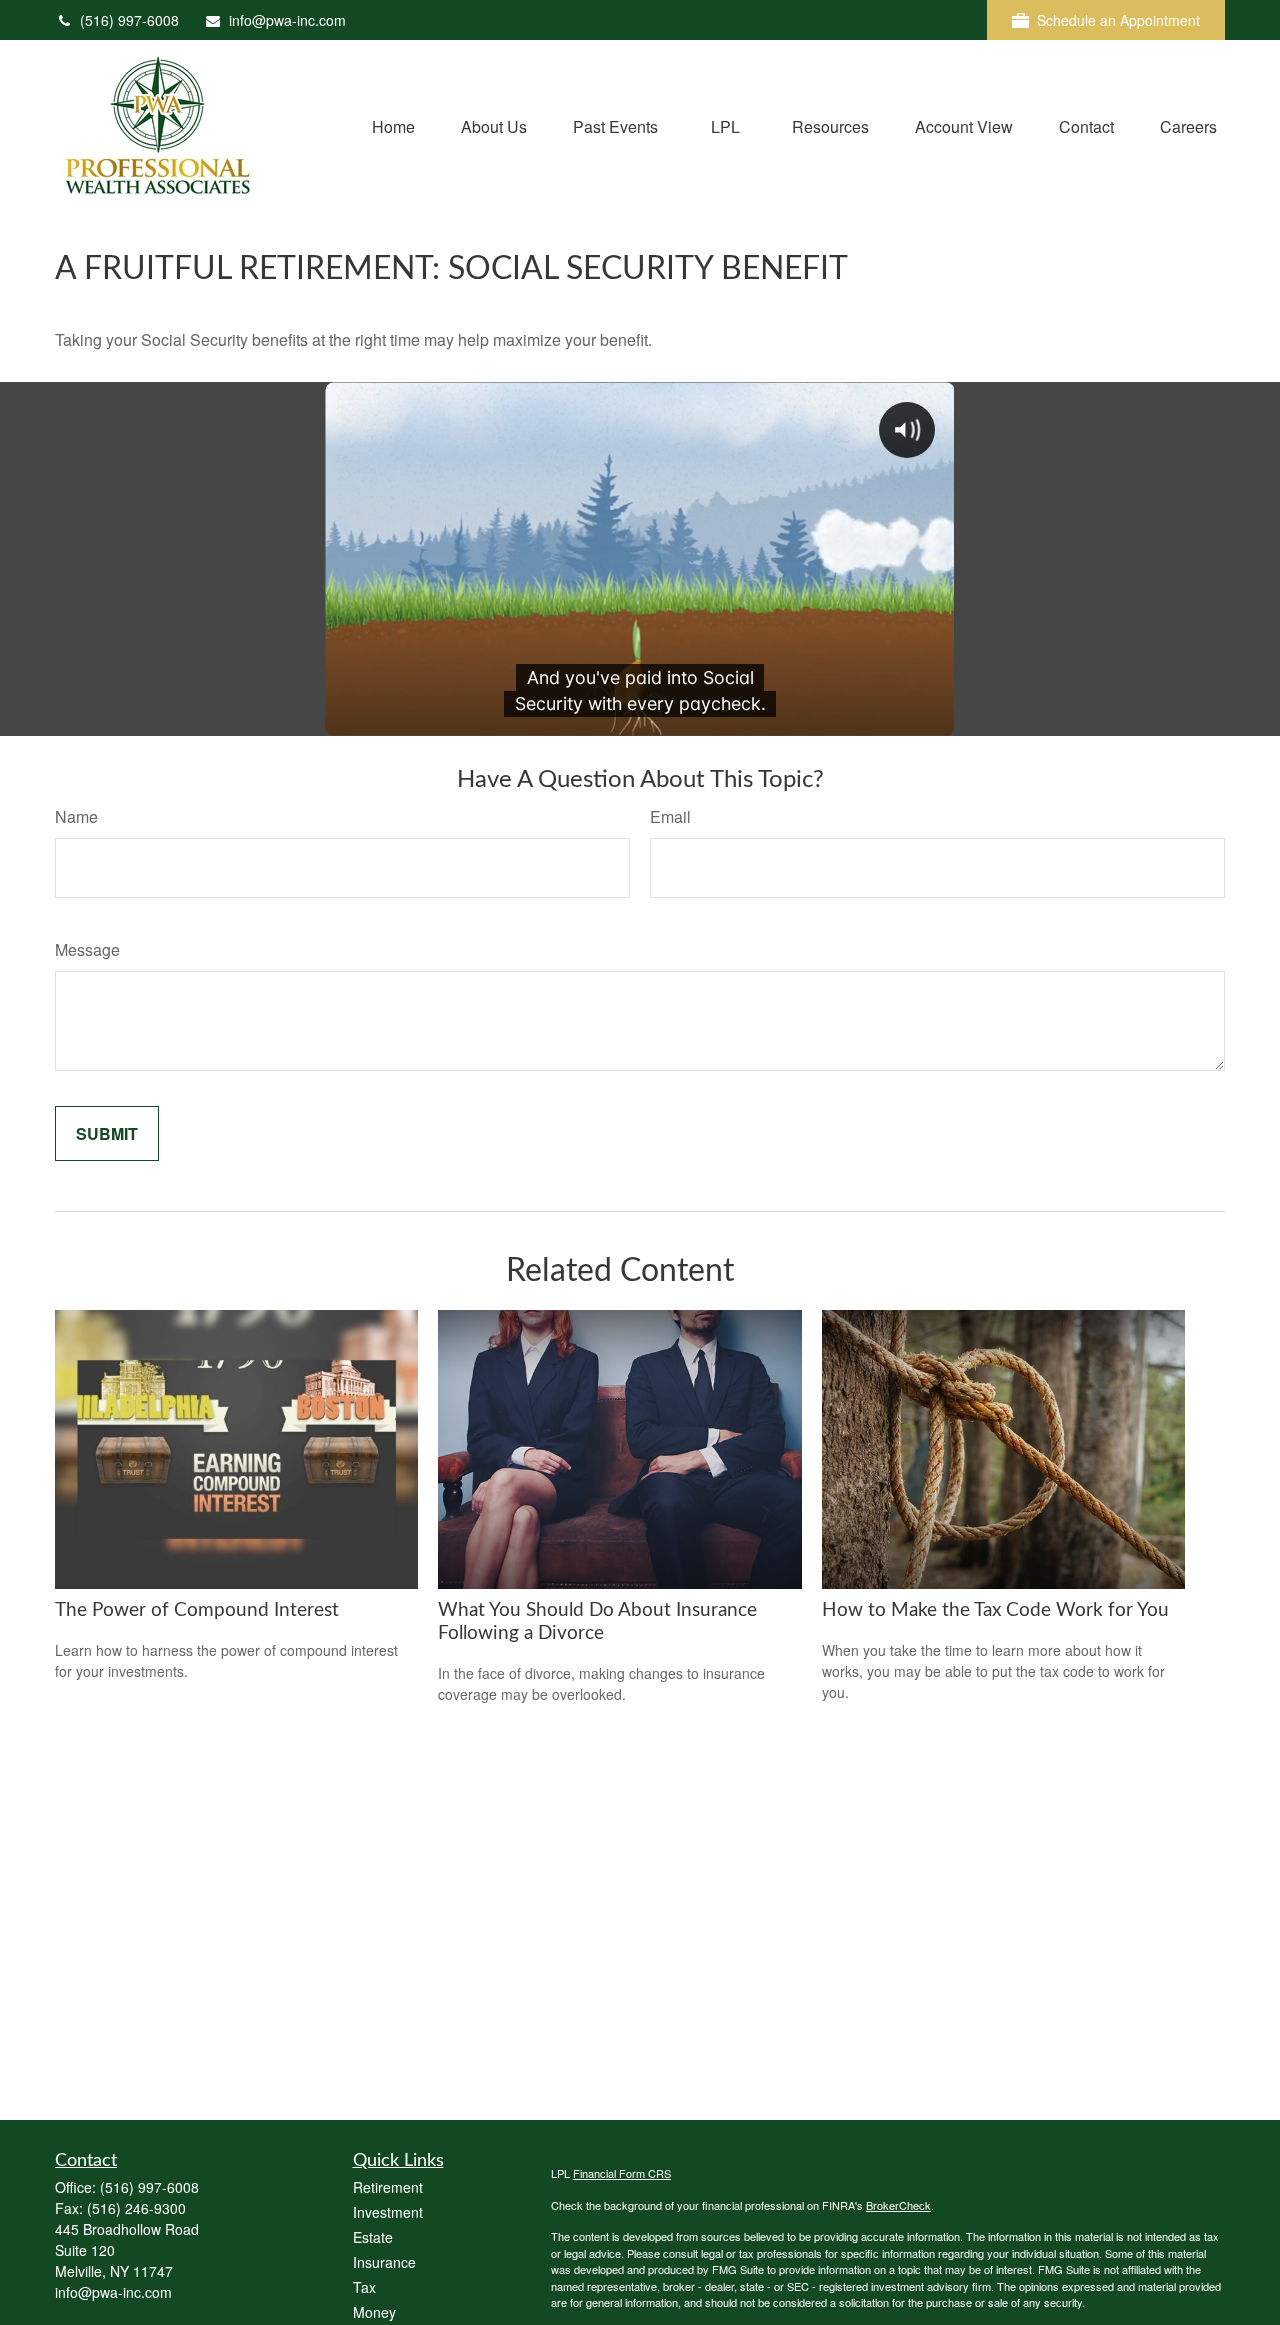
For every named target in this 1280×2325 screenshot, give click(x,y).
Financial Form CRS (622, 2173)
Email (670, 816)
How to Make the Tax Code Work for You (995, 1610)
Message (87, 949)
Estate (373, 2237)
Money (374, 2312)
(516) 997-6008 (129, 20)
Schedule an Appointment (1118, 20)
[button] (393, 124)
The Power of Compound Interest (197, 1610)
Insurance (384, 2262)
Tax (364, 2287)
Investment (388, 2212)
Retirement (388, 2187)
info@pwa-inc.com (287, 20)
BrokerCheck (898, 2205)
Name (76, 816)
